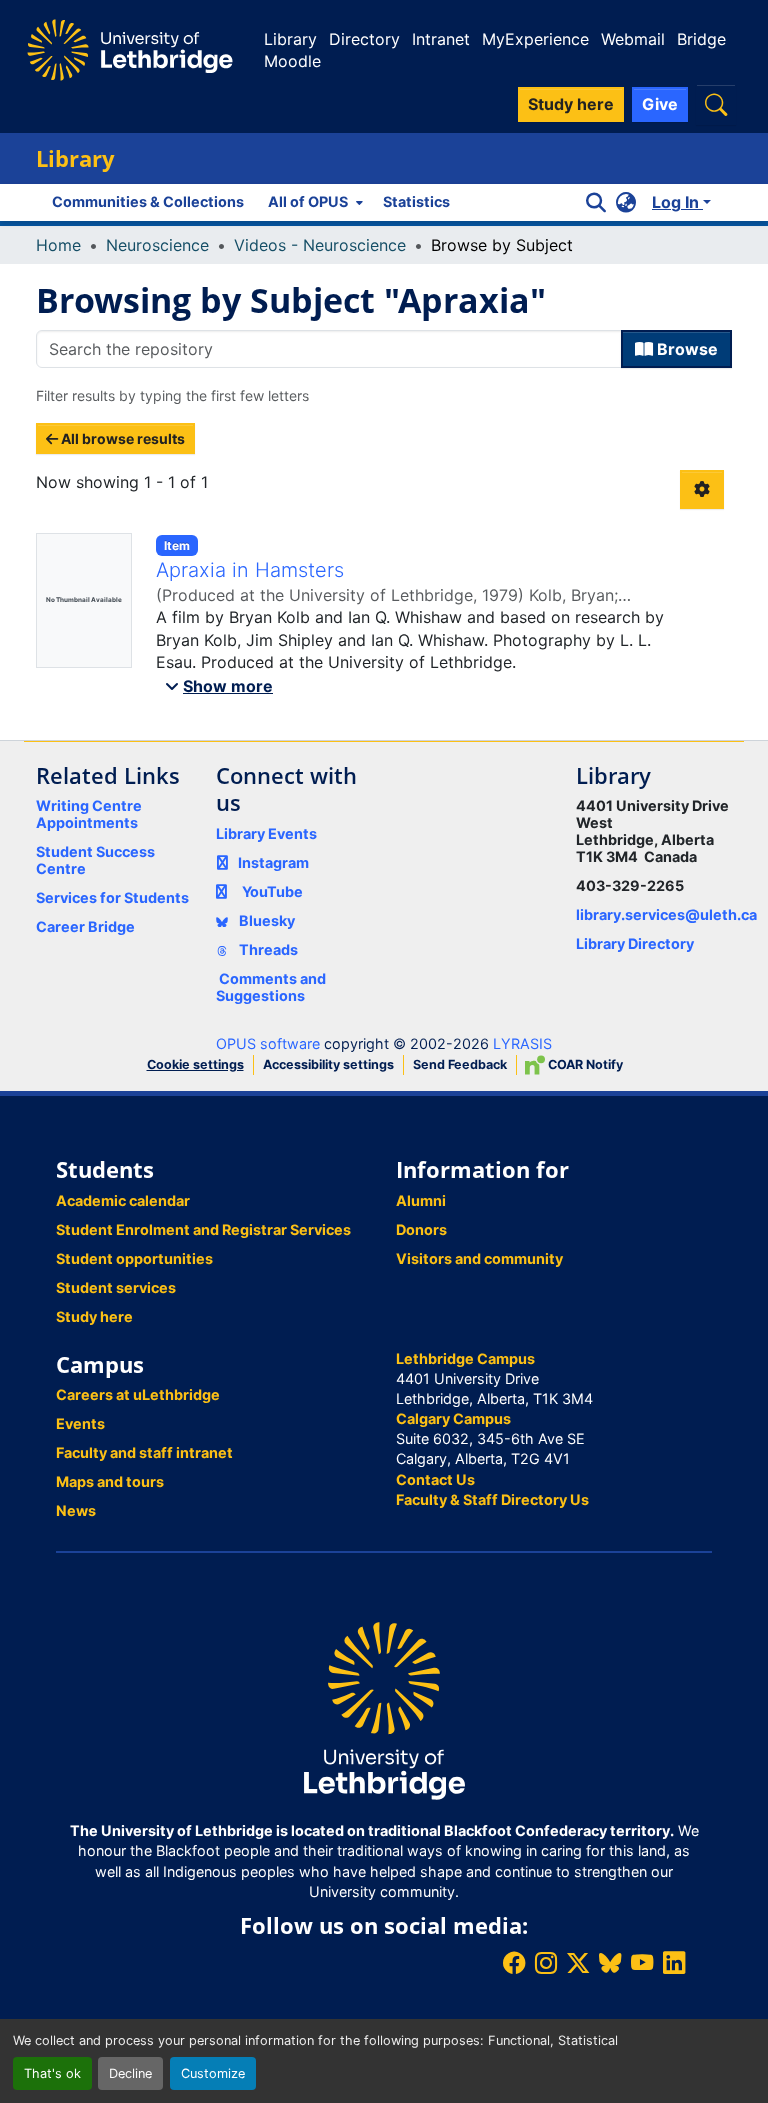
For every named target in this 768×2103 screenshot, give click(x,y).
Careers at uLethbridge (138, 1394)
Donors (421, 1229)
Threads (267, 949)
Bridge (701, 39)
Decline (130, 2073)
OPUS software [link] (268, 1043)
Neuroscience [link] (157, 245)
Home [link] (58, 245)
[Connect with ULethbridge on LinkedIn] (674, 1962)
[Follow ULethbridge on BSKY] (610, 1962)
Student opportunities (134, 1258)
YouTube (272, 891)
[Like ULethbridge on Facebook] (514, 1962)
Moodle (292, 61)
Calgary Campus (453, 1418)
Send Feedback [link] (460, 1064)
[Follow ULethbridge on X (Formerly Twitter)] (578, 1962)
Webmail (633, 39)
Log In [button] (677, 202)
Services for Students (112, 897)
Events (80, 1423)
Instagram (273, 862)
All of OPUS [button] (308, 201)
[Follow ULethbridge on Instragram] (546, 1962)
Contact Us (435, 1479)
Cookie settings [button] (195, 1064)
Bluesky (265, 920)
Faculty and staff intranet (144, 1452)
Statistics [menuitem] (416, 201)
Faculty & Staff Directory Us (492, 1499)
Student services (116, 1287)
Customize (213, 2073)
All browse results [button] (121, 438)
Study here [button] (571, 104)
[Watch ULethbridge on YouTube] (642, 1962)
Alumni (421, 1200)
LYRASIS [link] (522, 1043)
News (76, 1510)
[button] (716, 104)
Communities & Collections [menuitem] (148, 201)
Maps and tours (110, 1481)
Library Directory (635, 943)
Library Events (266, 833)
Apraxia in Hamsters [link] (250, 570)
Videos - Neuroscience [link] (320, 245)
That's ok (52, 2073)
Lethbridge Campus (465, 1358)
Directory (364, 39)
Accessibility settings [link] (328, 1064)
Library (290, 39)
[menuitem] (313, 202)
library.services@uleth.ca (666, 914)
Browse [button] (685, 349)
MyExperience (535, 39)
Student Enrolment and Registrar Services (203, 1229)
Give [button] (660, 104)
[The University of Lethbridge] (384, 1709)
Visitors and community (479, 1258)
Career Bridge (85, 926)
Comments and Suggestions (271, 987)
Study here (94, 1316)
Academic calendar (123, 1200)
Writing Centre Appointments (89, 814)
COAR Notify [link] (584, 1064)
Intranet (441, 39)
